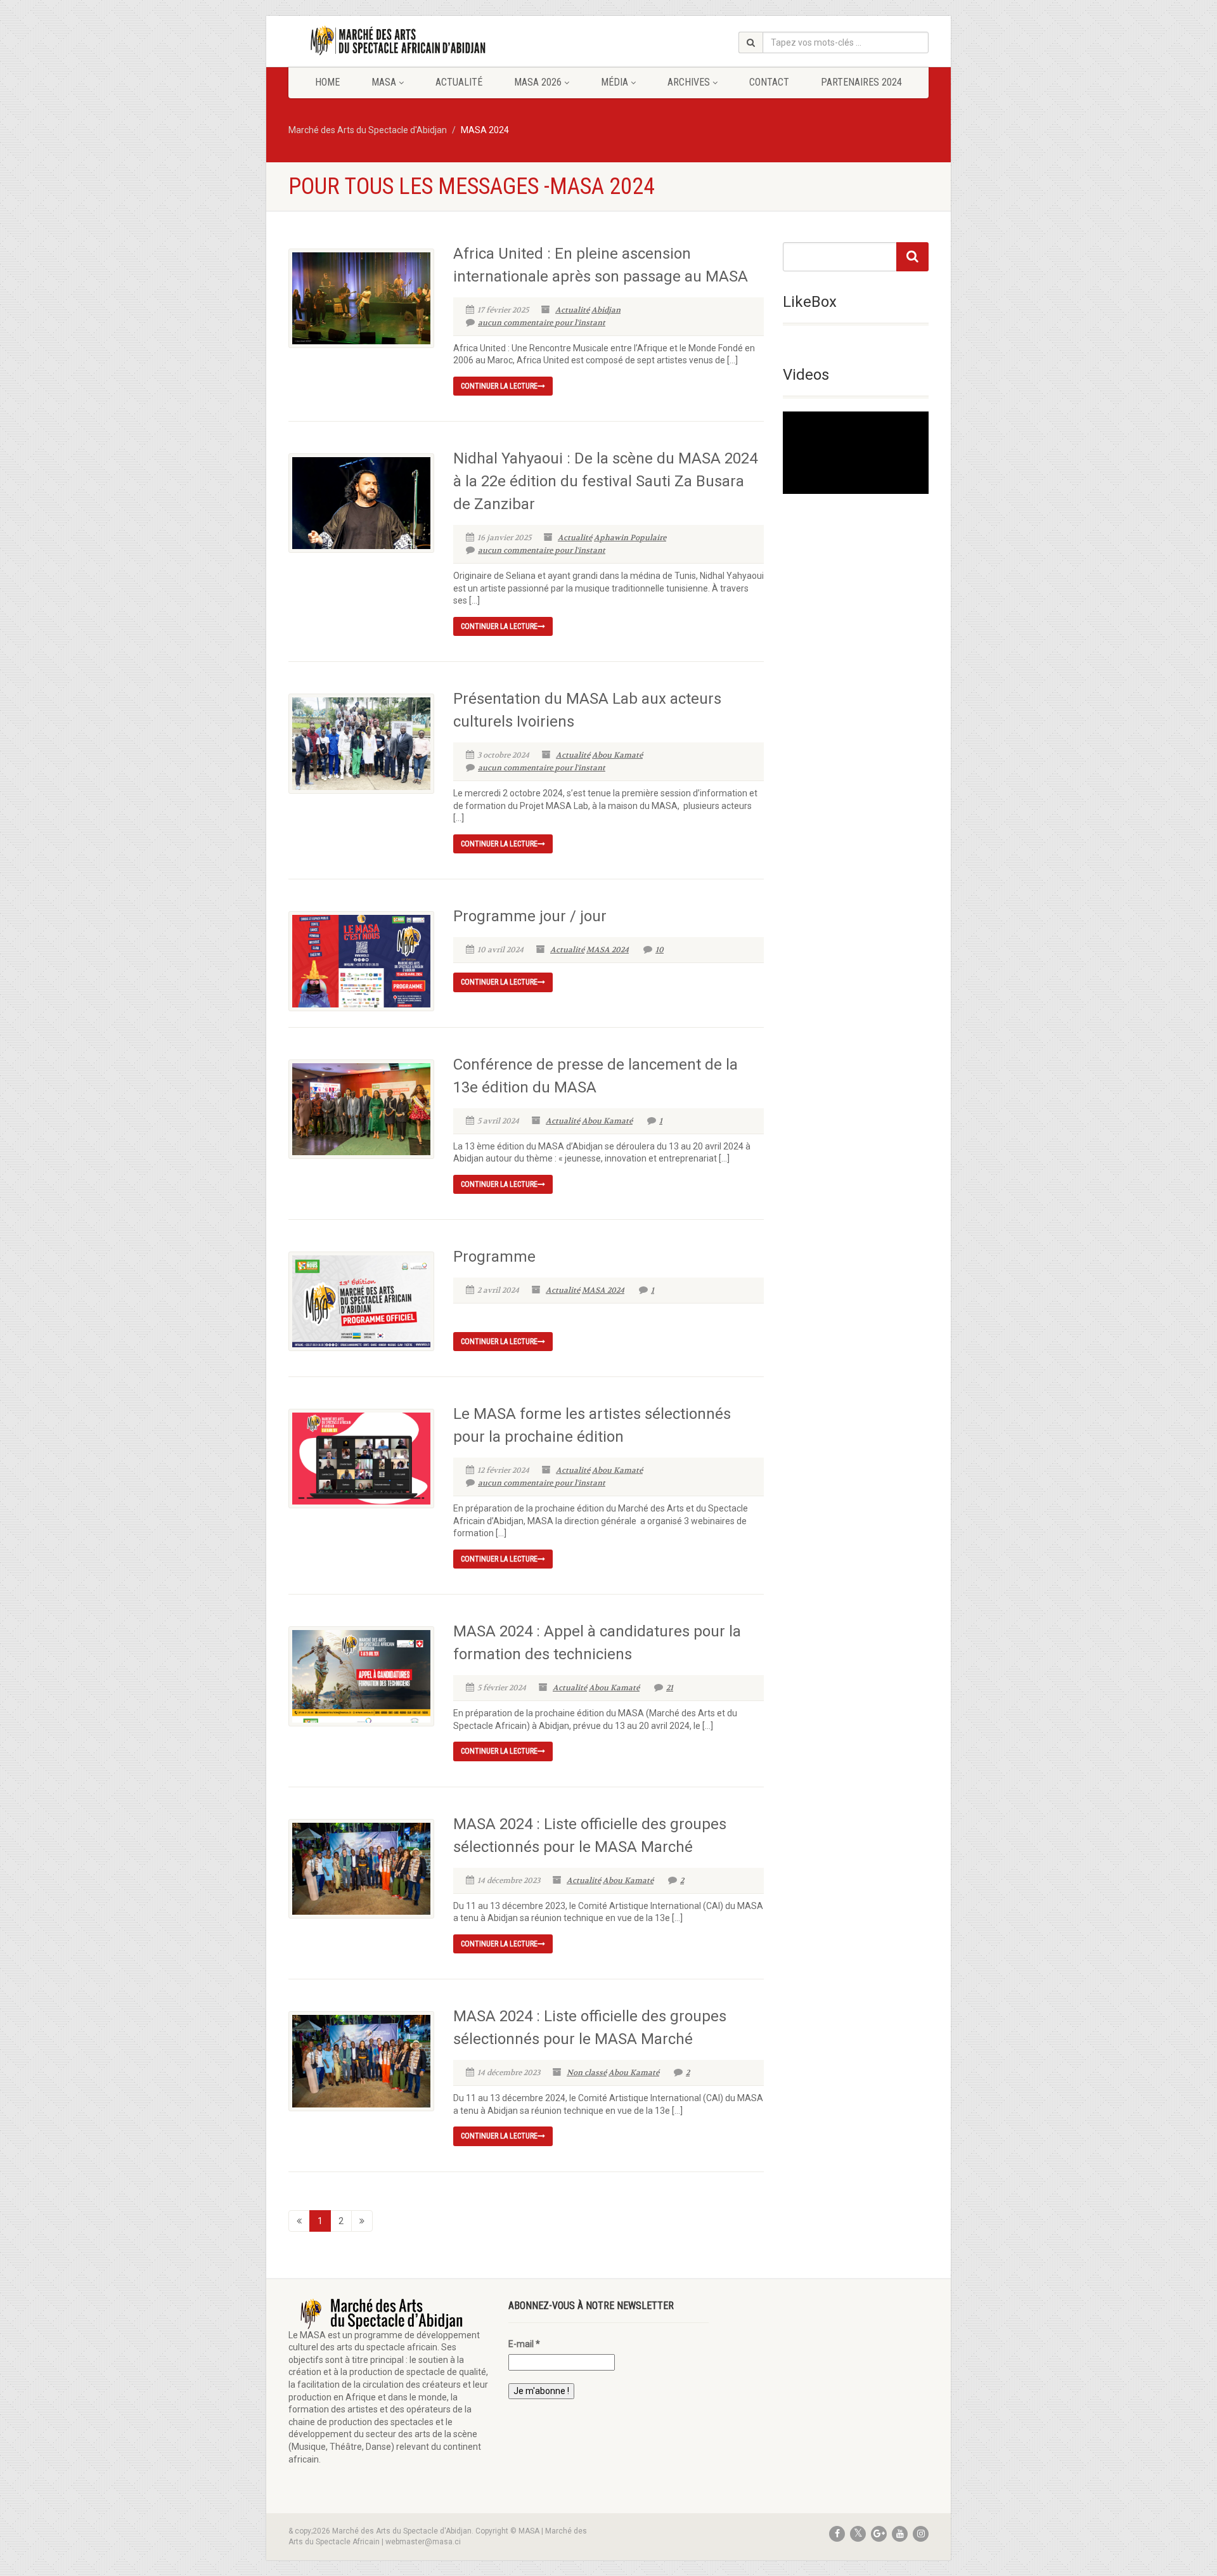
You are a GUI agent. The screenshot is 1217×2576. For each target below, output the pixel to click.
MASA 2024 (608, 950)
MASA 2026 (538, 82)
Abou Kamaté (617, 755)
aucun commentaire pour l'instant (542, 323)
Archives (689, 82)
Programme (494, 1257)
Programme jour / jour (530, 916)
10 (660, 950)
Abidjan (606, 310)
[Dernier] (362, 2221)
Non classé (587, 2073)
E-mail (524, 2344)
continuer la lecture (499, 386)
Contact (769, 82)
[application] (856, 452)
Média (615, 82)
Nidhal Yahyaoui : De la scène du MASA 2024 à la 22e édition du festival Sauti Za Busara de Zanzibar (605, 481)
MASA (384, 82)
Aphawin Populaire (630, 538)
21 (670, 1688)
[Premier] (299, 2221)
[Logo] (389, 41)
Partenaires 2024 (861, 82)
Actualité (459, 82)
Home (327, 82)
